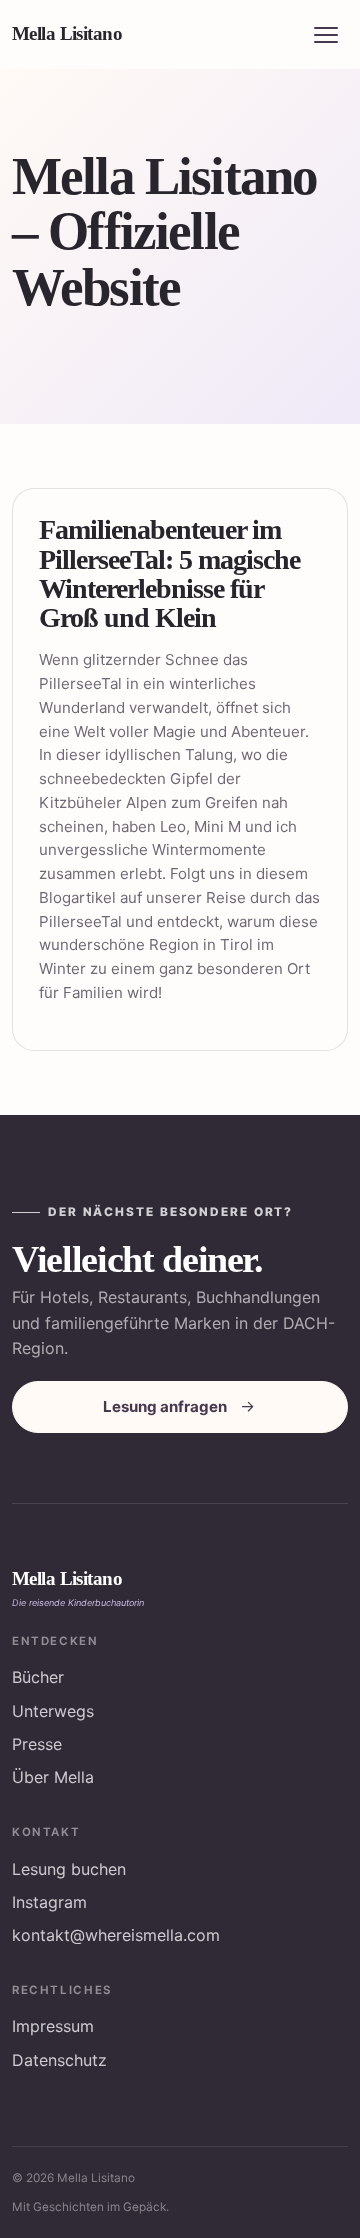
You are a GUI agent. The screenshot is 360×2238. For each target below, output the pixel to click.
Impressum (53, 2026)
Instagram (49, 1902)
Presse (37, 1744)
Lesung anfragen (165, 1406)
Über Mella (53, 1777)
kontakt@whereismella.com (116, 1935)
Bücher (38, 1677)
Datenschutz (59, 2060)
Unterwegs (53, 1711)
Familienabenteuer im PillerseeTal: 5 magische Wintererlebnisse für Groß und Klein (169, 573)
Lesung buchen (69, 1869)
